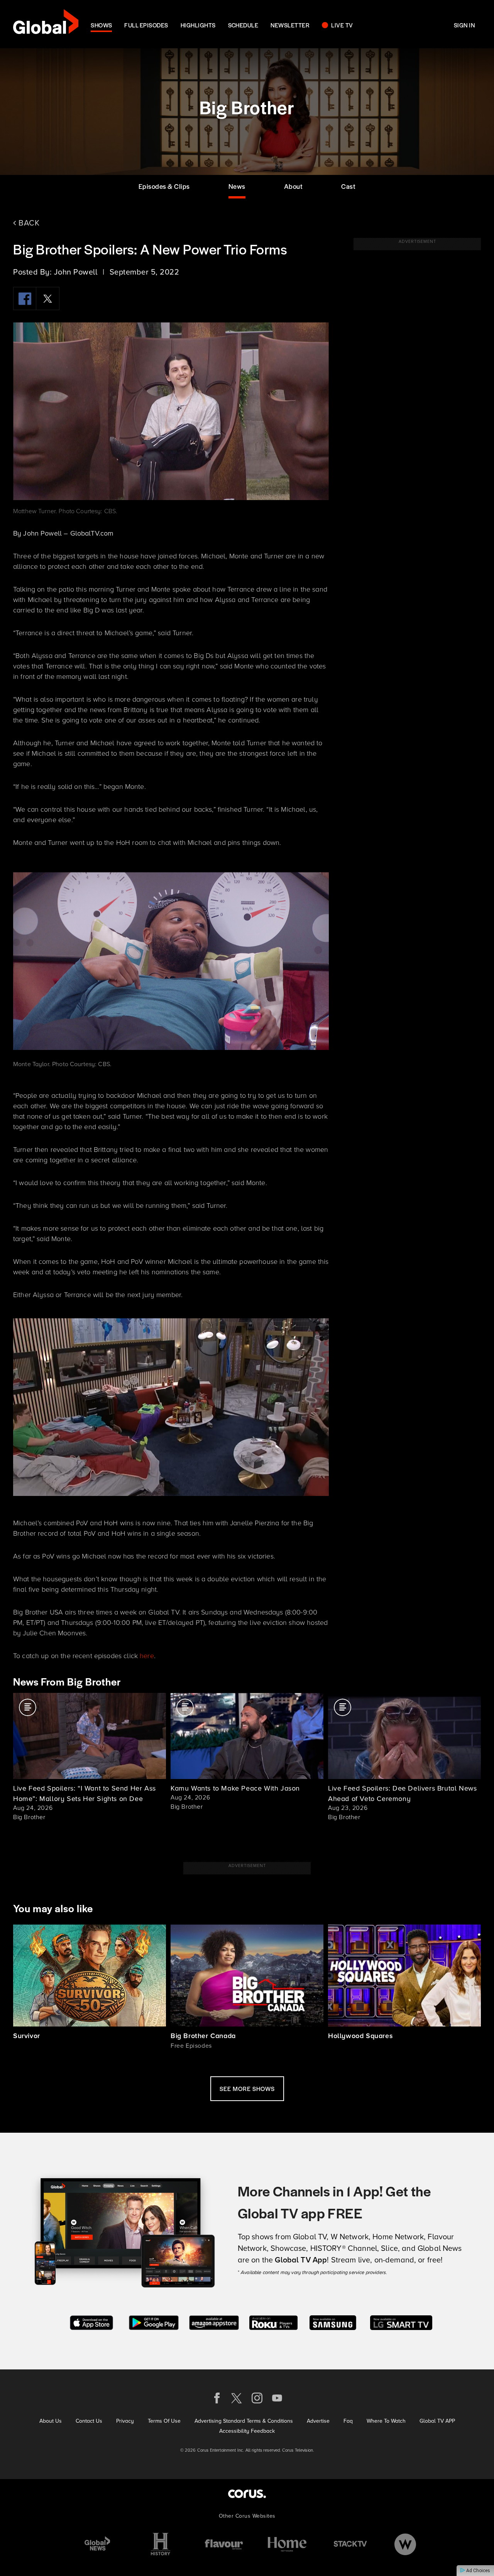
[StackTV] (350, 2544)
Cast (348, 186)
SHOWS (101, 25)
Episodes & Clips (164, 186)
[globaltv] (46, 24)
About (294, 186)
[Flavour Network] (224, 2544)
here (147, 1655)
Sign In (464, 25)
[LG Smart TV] (401, 2322)
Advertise (318, 2421)
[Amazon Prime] (214, 2322)
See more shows (247, 2088)
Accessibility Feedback (247, 2431)
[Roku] (273, 2322)
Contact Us (89, 2421)
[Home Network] (287, 2544)
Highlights (198, 25)
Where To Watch (386, 2421)
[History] (161, 2544)
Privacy (125, 2421)
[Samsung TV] (333, 2322)
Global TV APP (437, 2421)
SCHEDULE (243, 25)
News (237, 186)
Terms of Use (164, 2421)
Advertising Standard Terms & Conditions (244, 2421)
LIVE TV (342, 25)
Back (28, 223)
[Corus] (247, 2494)
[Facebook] (25, 298)
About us (51, 2421)
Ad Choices (478, 2571)
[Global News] (97, 2544)
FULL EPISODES (146, 25)
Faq (348, 2421)
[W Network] (405, 2544)
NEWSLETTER (290, 25)
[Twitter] (48, 298)
